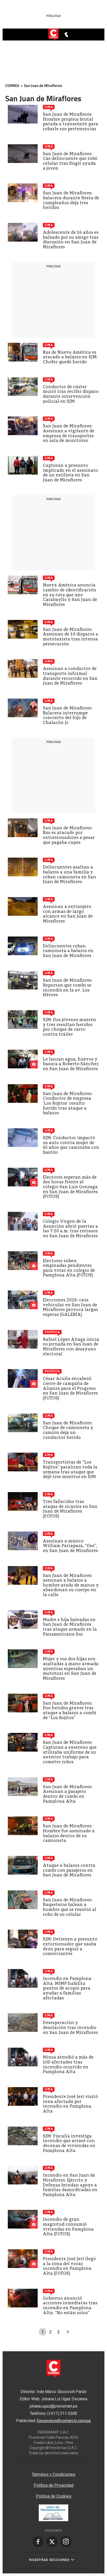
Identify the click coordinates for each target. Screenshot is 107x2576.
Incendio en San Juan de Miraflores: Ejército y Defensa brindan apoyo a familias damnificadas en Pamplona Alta (70, 2185)
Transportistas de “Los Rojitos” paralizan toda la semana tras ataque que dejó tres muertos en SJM (70, 1469)
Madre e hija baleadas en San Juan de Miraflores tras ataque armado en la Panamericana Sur (70, 1627)
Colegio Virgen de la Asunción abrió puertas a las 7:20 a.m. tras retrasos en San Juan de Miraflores (70, 1229)
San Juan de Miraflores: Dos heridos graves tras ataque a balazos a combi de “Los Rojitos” (70, 1710)
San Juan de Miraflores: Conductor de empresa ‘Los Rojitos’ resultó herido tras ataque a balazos (68, 1103)
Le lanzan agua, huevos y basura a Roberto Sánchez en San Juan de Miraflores (71, 1064)
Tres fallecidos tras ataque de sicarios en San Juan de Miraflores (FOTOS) (70, 1509)
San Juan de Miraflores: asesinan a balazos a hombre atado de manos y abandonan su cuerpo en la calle (71, 1585)
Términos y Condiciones (53, 2474)
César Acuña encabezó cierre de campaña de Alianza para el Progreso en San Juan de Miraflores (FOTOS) (70, 1388)
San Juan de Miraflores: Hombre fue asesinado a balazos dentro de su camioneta (69, 1833)
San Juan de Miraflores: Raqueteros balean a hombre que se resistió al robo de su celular (70, 1907)
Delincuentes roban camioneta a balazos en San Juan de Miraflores (68, 951)
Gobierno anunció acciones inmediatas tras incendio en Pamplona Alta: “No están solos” (70, 2305)
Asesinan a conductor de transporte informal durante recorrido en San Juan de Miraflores (70, 676)
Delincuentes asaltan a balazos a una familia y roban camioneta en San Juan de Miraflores (69, 874)
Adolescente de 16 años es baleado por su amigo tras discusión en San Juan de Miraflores (71, 240)
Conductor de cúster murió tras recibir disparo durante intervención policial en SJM (71, 394)
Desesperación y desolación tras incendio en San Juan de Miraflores (70, 2027)
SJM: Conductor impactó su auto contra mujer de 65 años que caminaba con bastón (71, 1145)
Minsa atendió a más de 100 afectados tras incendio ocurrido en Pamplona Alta (68, 2064)
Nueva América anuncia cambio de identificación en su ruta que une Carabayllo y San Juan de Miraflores (70, 595)
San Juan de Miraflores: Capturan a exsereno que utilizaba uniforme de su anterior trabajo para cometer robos (70, 1752)
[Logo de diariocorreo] (53, 35)
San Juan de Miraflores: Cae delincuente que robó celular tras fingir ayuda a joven (70, 161)
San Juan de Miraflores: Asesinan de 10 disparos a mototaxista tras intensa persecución (71, 637)
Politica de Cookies (54, 2496)
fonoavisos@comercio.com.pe (64, 2421)
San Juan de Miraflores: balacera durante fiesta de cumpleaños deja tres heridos (71, 200)
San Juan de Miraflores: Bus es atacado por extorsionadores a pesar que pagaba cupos (69, 835)
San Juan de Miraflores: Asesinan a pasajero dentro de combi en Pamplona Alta (68, 1794)
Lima (49, 107)
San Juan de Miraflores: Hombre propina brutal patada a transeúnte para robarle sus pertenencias (71, 122)
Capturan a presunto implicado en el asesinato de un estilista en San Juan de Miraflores (70, 473)
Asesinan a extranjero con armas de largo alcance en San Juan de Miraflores (68, 914)
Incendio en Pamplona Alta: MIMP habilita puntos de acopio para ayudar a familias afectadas (67, 1988)
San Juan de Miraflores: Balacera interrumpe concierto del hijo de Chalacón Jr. (68, 715)
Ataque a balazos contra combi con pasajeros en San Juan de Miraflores (69, 1870)
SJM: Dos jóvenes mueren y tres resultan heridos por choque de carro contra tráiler (69, 1027)
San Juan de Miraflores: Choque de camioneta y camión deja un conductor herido (68, 1430)
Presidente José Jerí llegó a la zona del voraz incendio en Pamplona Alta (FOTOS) (69, 2266)
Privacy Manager (53, 2465)
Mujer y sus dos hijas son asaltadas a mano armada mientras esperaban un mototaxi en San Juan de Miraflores (71, 1668)
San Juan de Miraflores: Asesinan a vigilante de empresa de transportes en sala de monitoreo (69, 433)
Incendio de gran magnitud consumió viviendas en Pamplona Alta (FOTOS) (68, 2227)
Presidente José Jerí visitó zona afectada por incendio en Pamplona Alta (70, 2104)
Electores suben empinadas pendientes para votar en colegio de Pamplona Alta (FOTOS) (69, 1268)
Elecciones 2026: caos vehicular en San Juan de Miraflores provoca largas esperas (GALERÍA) (71, 1307)
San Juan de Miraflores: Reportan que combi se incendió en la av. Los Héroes (68, 988)
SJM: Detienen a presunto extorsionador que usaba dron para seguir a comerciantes (70, 1946)
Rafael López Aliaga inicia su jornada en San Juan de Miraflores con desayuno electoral (71, 1347)
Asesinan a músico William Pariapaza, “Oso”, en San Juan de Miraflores (70, 1546)
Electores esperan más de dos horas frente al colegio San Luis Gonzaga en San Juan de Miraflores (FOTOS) (70, 1187)
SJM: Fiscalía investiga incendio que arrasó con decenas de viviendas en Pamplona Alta (69, 2143)
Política (52, 1332)
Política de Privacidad (54, 2485)
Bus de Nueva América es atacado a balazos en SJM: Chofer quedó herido (70, 357)
